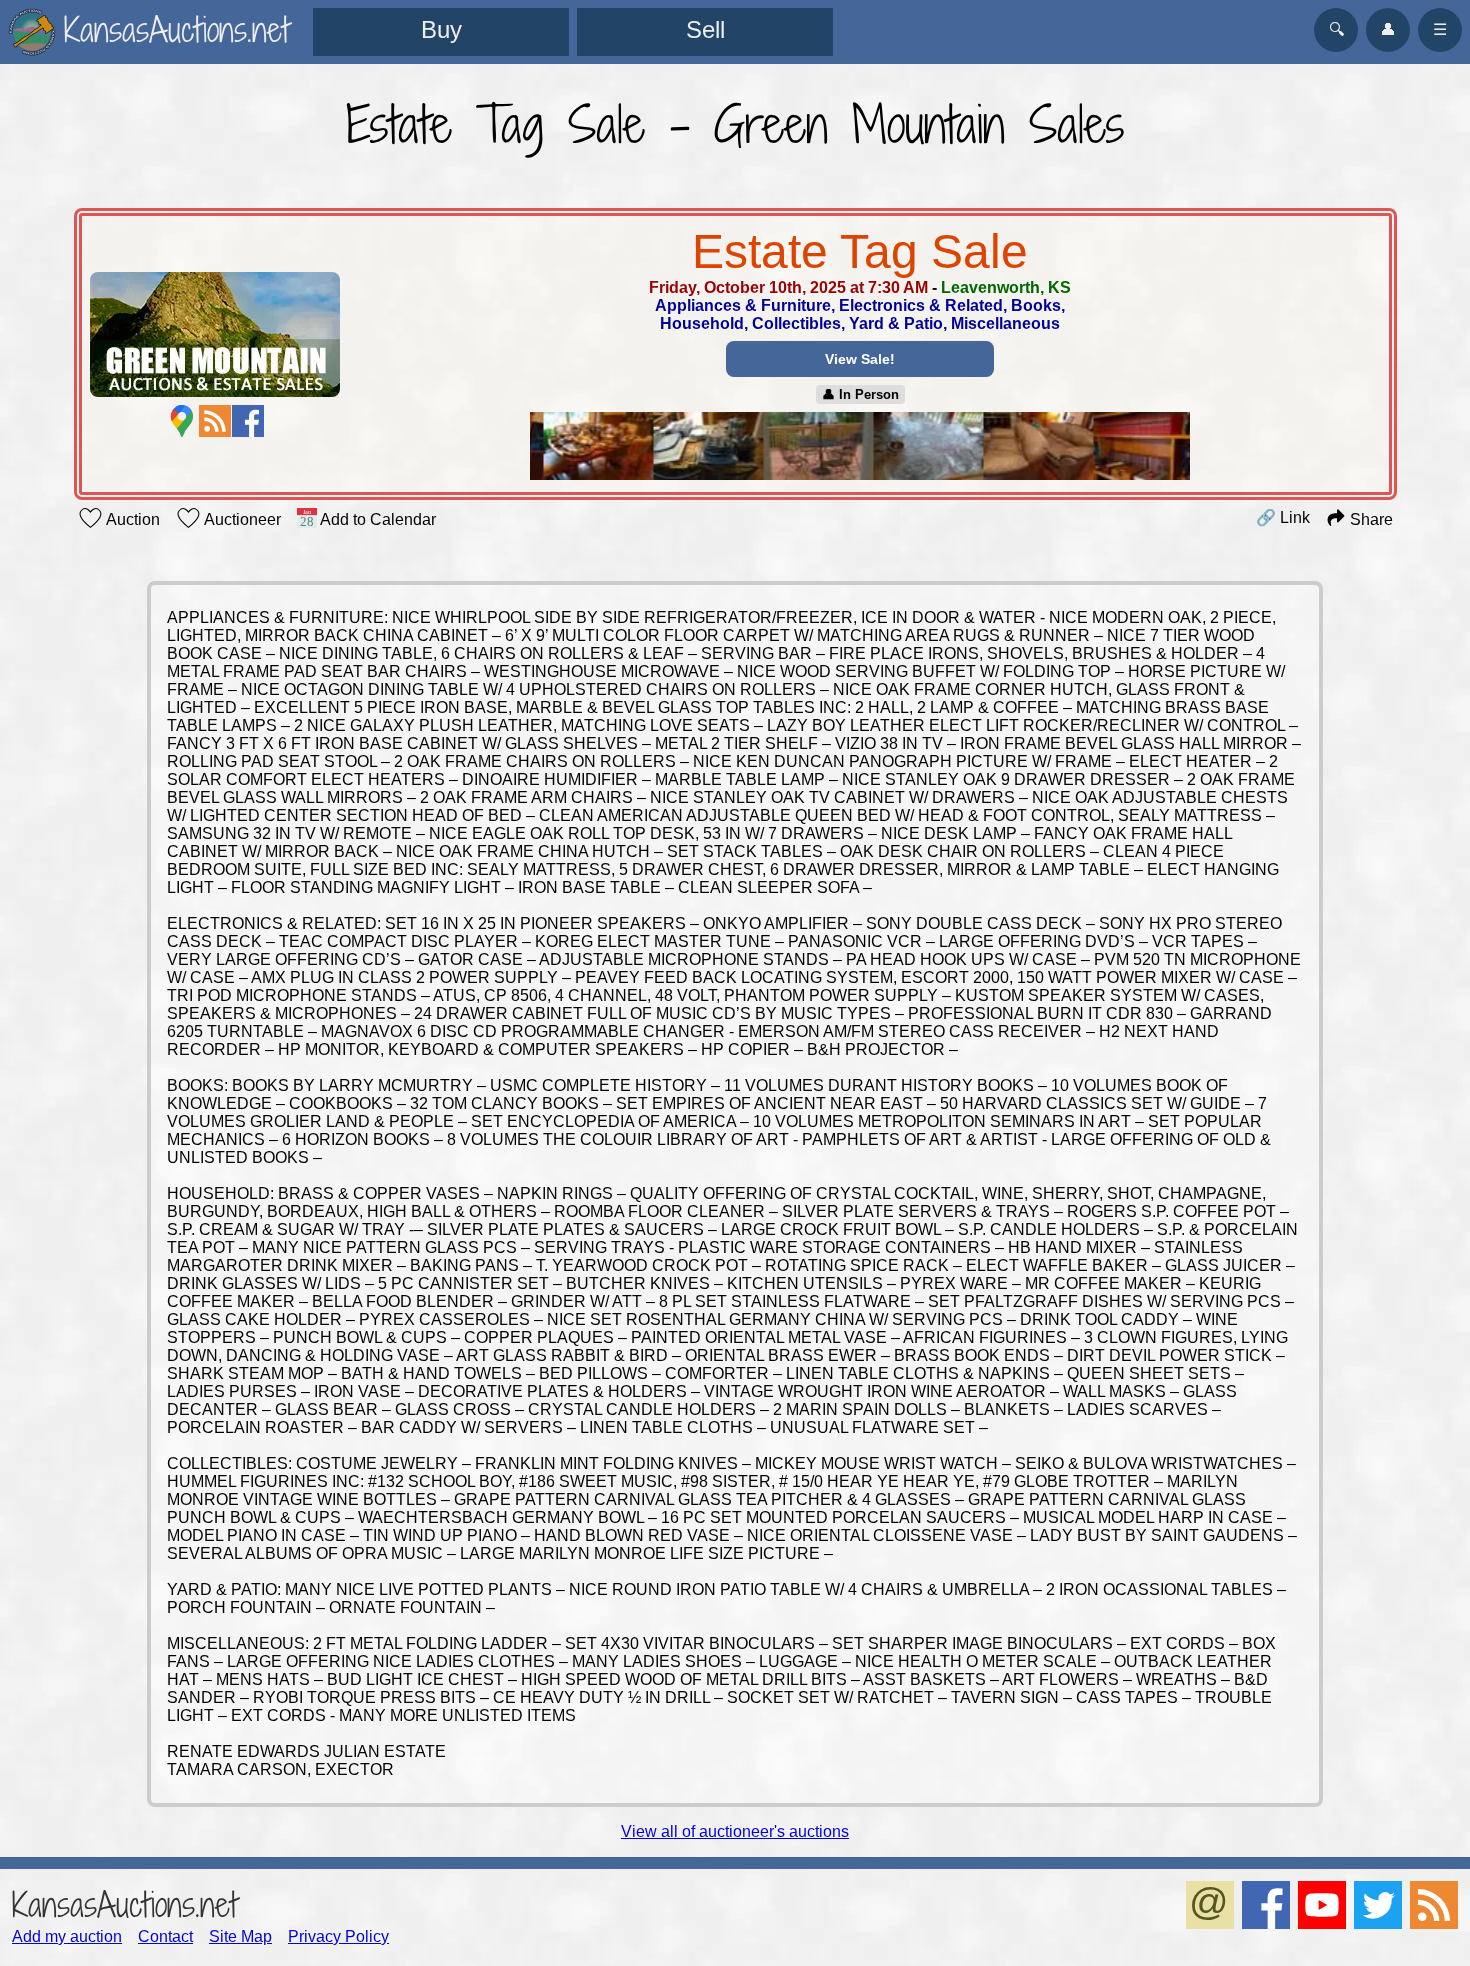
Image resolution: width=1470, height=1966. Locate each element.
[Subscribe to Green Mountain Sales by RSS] (215, 421)
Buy (441, 29)
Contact (165, 1936)
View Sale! (860, 359)
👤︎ (1388, 29)
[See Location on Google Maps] (182, 421)
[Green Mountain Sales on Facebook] (248, 421)
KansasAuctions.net (124, 1904)
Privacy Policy (338, 1936)
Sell (705, 29)
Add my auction (67, 1936)
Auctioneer (241, 519)
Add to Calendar (376, 519)
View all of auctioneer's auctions (735, 1831)
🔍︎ (1336, 29)
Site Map (240, 1936)
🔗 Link (1283, 517)
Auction (131, 519)
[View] (860, 448)
